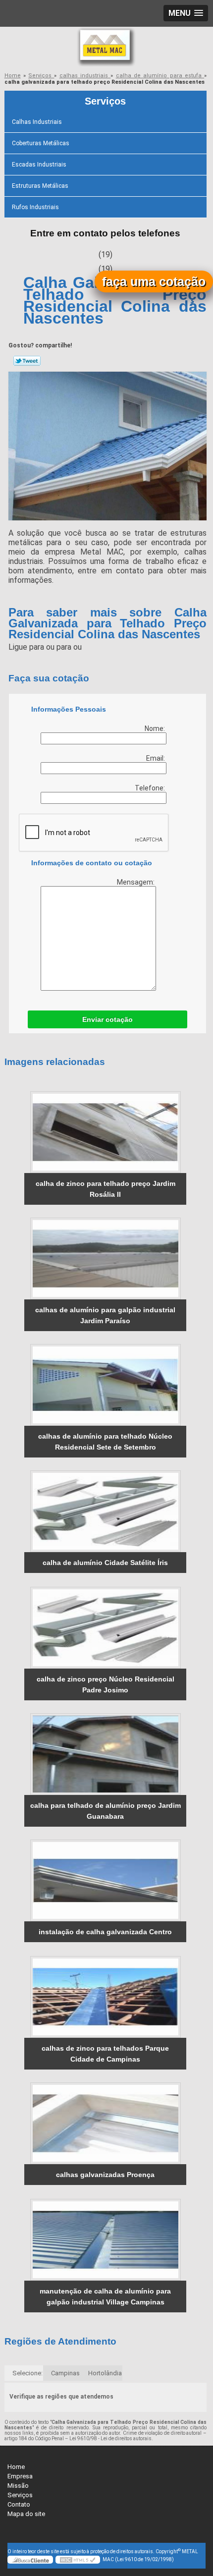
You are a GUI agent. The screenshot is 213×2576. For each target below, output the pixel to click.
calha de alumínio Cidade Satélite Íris (105, 1563)
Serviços (105, 101)
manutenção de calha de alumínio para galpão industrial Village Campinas (105, 2296)
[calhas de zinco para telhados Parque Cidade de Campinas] (105, 1997)
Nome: (156, 728)
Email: (156, 758)
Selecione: (27, 2373)
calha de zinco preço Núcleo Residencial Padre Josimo (106, 1684)
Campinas (65, 2373)
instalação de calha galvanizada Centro (105, 1932)
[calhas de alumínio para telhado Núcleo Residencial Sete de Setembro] (105, 1385)
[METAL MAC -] (106, 47)
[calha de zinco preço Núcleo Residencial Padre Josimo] (105, 1628)
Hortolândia (105, 2373)
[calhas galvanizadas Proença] (105, 2123)
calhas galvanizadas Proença (105, 2175)
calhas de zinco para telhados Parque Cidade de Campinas (105, 2054)
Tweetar (27, 361)
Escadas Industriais (39, 165)
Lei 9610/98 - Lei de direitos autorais (110, 2438)
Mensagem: (136, 882)
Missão (18, 2486)
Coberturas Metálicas (41, 143)
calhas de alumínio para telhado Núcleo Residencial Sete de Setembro (105, 1442)
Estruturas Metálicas (40, 186)
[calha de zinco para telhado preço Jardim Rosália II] (105, 1132)
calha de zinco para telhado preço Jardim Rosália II (106, 1189)
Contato (19, 2504)
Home (16, 2467)
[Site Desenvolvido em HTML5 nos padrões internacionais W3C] (78, 2560)
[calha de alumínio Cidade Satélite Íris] (105, 1511)
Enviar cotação (107, 1019)
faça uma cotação (154, 281)
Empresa (20, 2476)
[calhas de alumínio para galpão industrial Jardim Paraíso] (105, 1259)
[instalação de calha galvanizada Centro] (105, 1880)
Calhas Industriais (37, 122)
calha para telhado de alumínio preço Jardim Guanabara (106, 1811)
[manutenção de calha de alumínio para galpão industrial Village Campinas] (105, 2240)
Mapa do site (26, 2514)
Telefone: (151, 788)
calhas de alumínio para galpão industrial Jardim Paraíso (105, 1315)
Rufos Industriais (35, 207)
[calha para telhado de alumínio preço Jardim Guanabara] (105, 1754)
